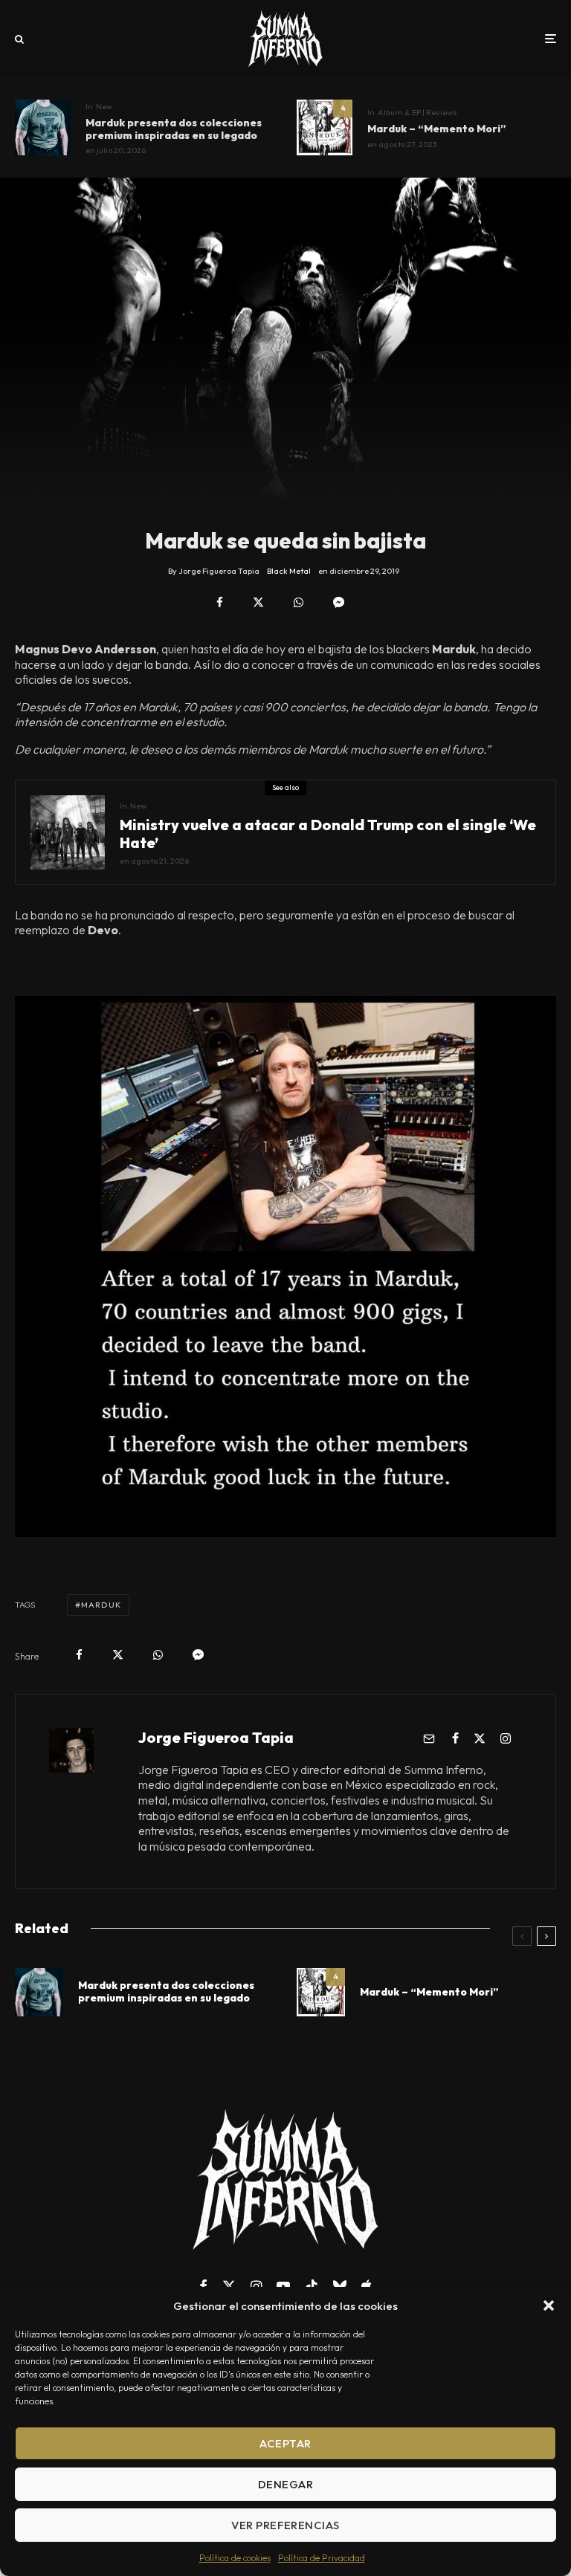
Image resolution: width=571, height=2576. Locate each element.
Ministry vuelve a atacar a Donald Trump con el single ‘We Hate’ (328, 834)
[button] (549, 2305)
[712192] (325, 127)
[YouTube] (283, 2286)
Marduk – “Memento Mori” (437, 129)
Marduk (101, 1605)
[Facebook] (203, 2286)
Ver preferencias (285, 2525)
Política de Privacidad (322, 2558)
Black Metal (289, 571)
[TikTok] (312, 2286)
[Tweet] (258, 602)
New (104, 106)
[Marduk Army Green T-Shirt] (43, 127)
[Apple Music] (367, 2286)
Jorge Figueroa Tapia (216, 1737)
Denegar (285, 2484)
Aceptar (285, 2443)
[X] (229, 2286)
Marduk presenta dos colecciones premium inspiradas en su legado (174, 129)
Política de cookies (235, 2558)
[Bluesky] (340, 2286)
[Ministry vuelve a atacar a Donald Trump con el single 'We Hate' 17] (68, 832)
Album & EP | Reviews (417, 112)
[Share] (220, 602)
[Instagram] (256, 2286)
